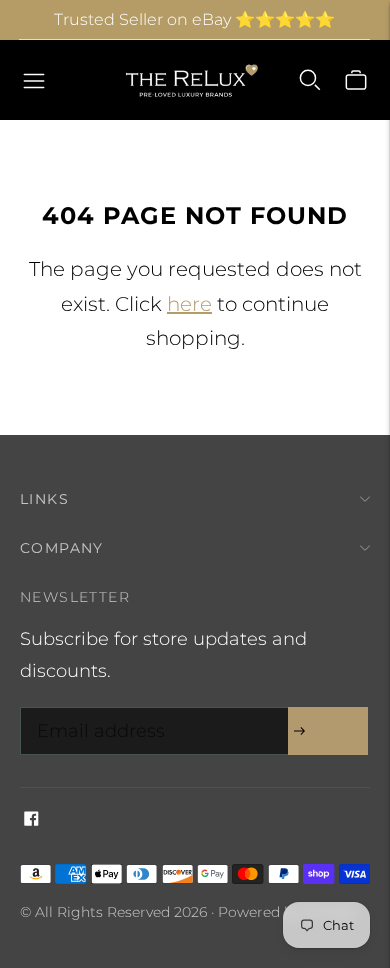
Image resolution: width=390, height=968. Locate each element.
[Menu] (34, 80)
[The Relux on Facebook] (31, 820)
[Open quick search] (310, 80)
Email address (96, 710)
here (189, 304)
